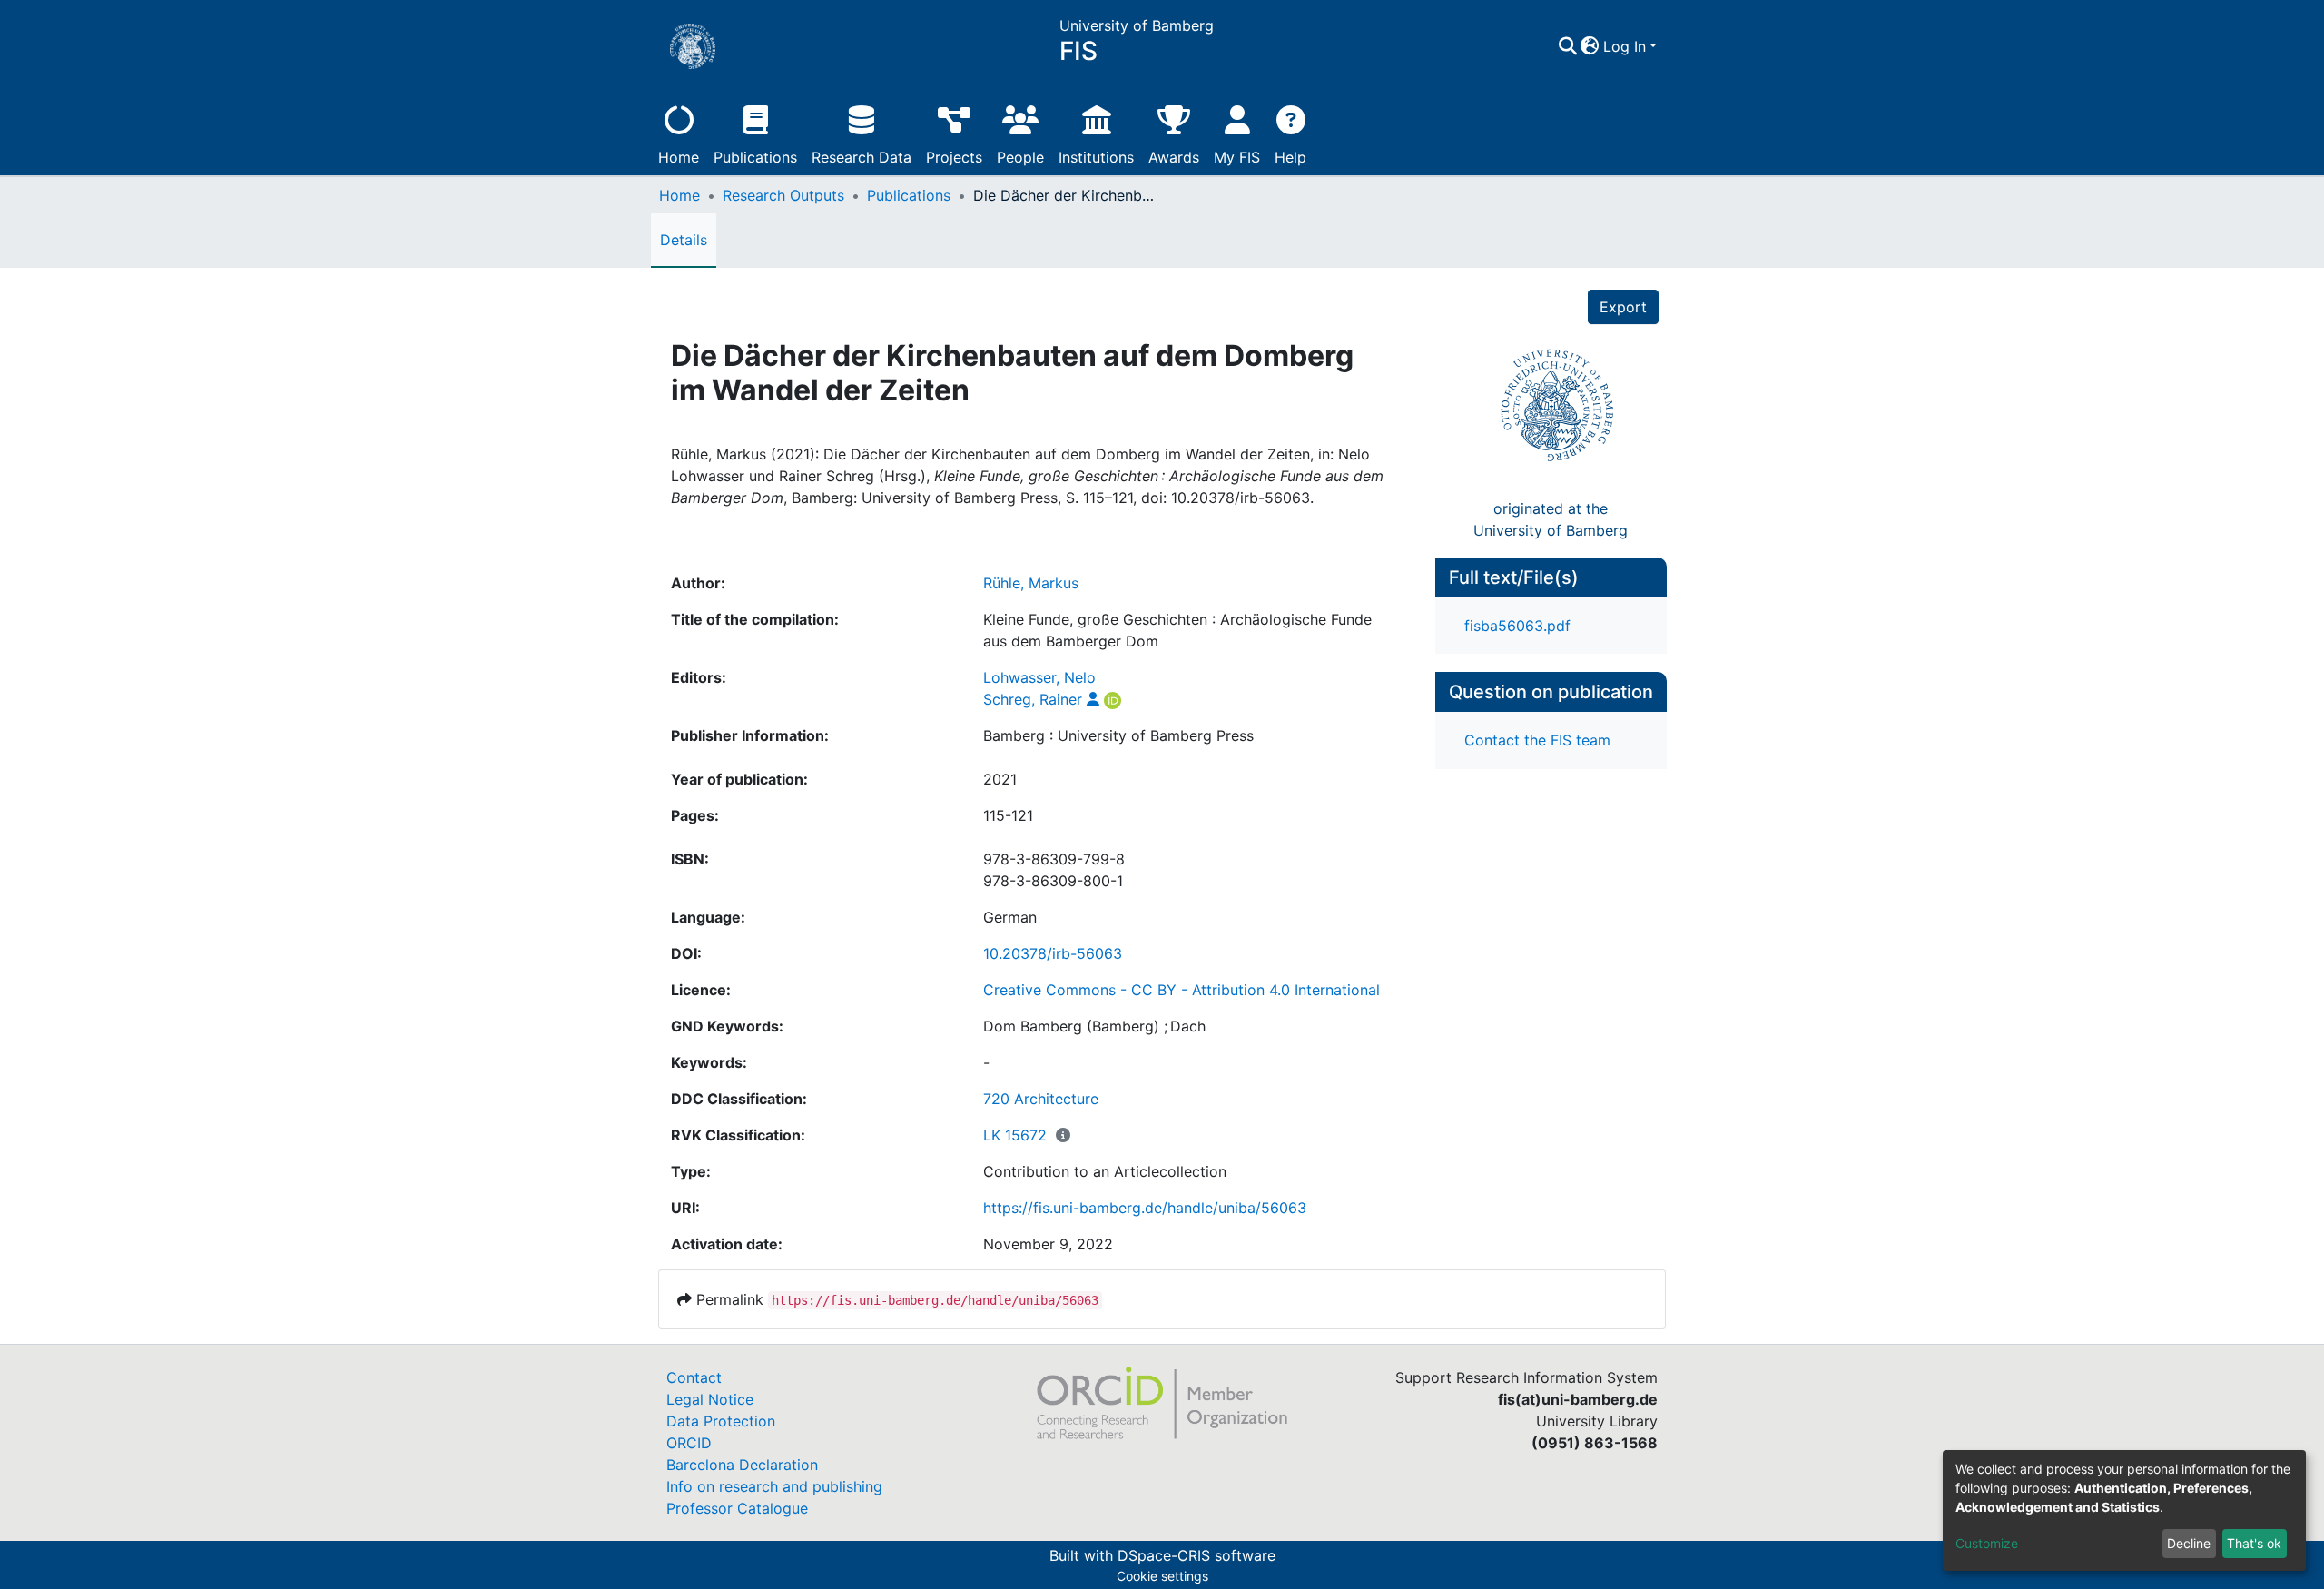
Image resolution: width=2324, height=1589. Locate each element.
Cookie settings (1162, 1576)
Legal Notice (710, 1399)
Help (1290, 157)
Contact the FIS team (1537, 740)
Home (679, 157)
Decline (2189, 1543)
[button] (1590, 46)
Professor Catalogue (737, 1508)
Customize (1987, 1543)
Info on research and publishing (774, 1486)
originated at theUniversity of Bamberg (1551, 519)
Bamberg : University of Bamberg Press (1118, 735)
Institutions (1096, 157)
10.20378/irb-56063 (1053, 953)
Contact (694, 1377)
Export (1623, 307)
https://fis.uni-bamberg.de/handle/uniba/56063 (1145, 1208)
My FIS (1237, 157)
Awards (1174, 157)
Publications (755, 157)
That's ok (2254, 1543)
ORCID (689, 1443)
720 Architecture (1041, 1099)
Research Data (862, 157)
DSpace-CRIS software (1196, 1555)
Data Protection (721, 1421)
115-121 (1008, 815)
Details (684, 240)
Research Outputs (783, 195)
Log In (1625, 46)
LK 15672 (1015, 1135)
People (1020, 157)
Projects (954, 157)
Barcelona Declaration (742, 1465)
